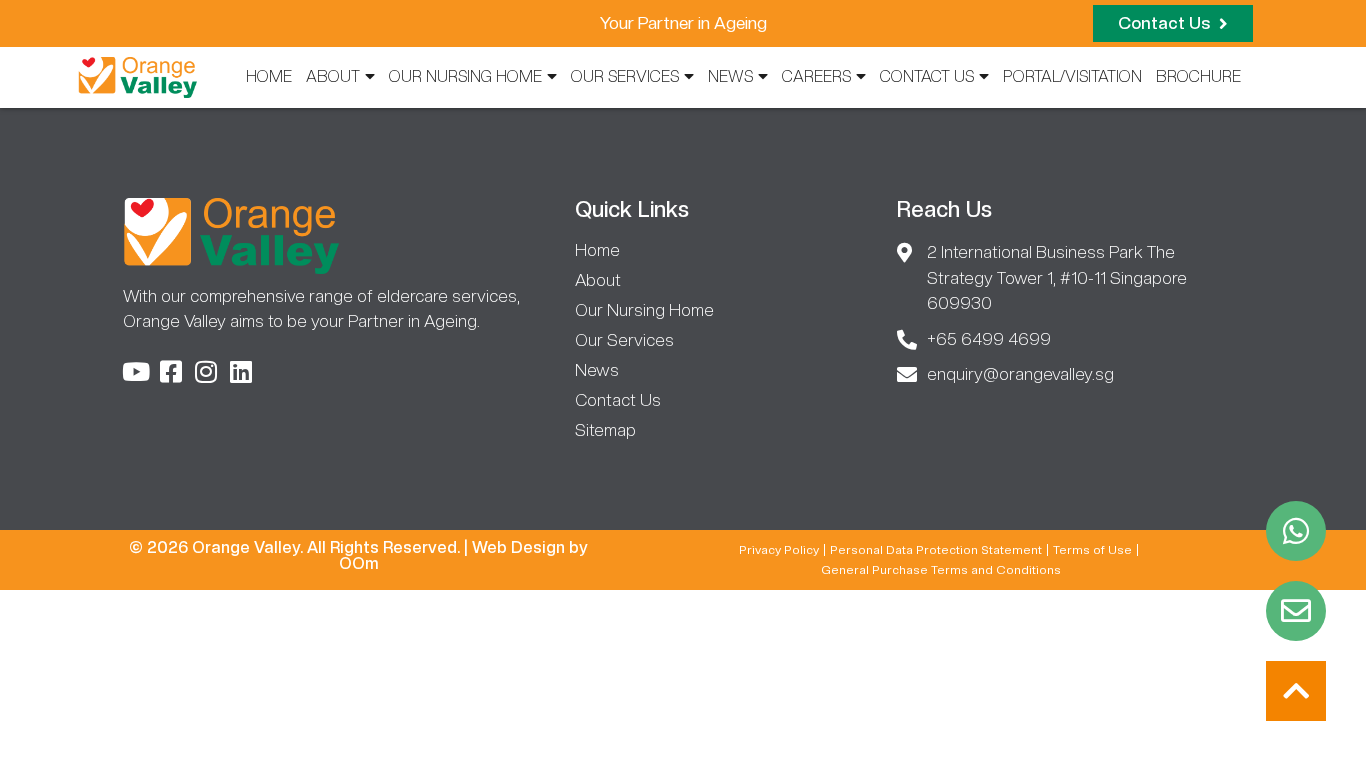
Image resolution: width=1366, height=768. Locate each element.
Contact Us (927, 76)
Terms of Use (1092, 550)
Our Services (625, 76)
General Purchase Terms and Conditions (941, 570)
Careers (816, 76)
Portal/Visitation (1072, 76)
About (333, 76)
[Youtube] (135, 371)
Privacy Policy (779, 550)
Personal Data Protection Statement (936, 550)
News (730, 76)
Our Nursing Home (465, 76)
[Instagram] (205, 371)
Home (269, 76)
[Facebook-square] (170, 371)
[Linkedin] (240, 371)
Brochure (1198, 76)
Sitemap (605, 430)
